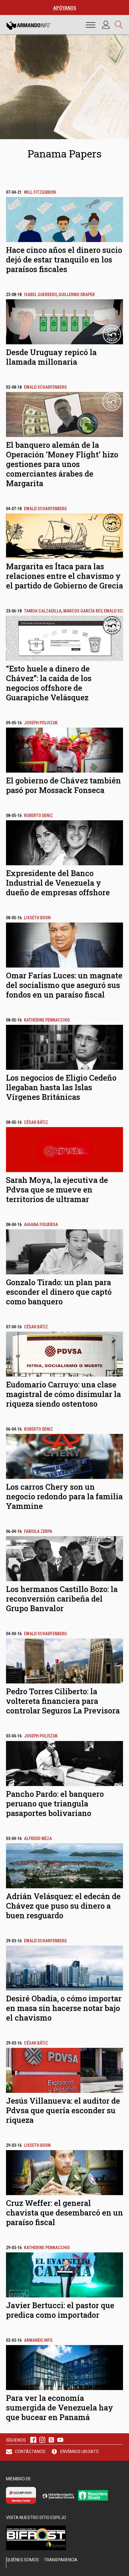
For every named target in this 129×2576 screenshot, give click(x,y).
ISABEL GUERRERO (40, 295)
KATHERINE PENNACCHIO (47, 1020)
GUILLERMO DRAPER (77, 295)
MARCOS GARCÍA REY (83, 611)
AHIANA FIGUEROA (41, 1225)
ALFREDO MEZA (38, 1839)
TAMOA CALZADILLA (43, 611)
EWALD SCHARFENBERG (45, 387)
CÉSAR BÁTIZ (36, 1122)
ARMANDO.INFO (38, 2340)
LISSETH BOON (37, 918)
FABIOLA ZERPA (38, 1532)
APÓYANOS (65, 8)
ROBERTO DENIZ (38, 816)
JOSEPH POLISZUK (41, 723)
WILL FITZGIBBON (40, 192)
